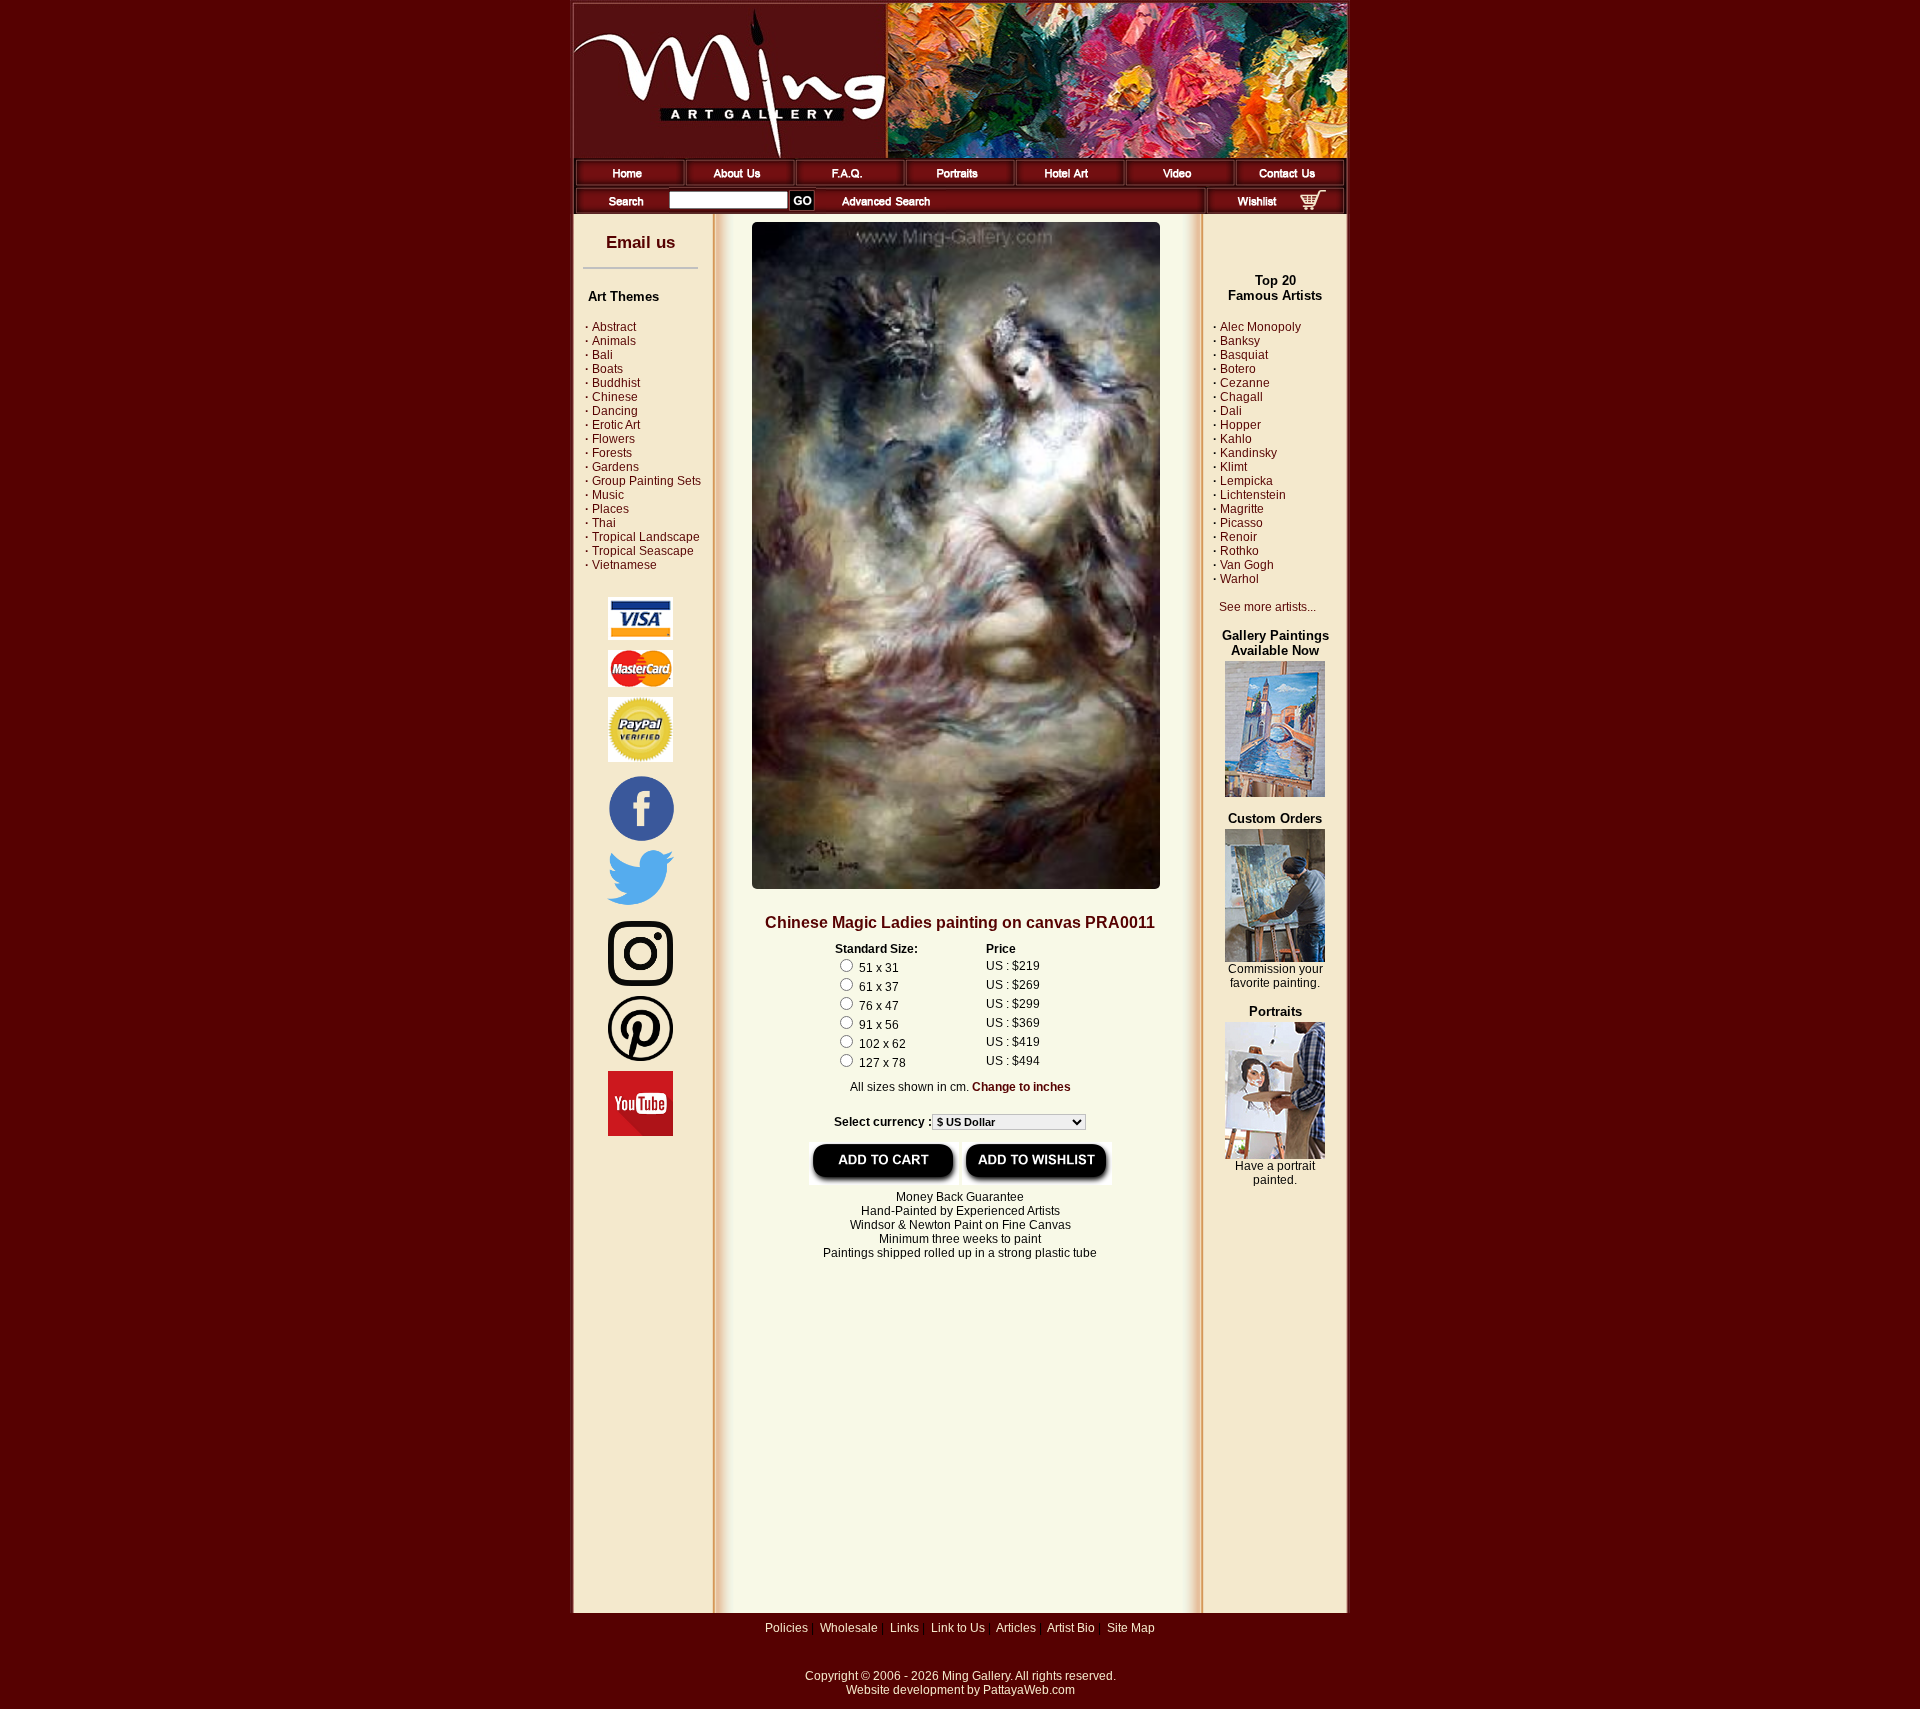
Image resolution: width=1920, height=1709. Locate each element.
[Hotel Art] (1066, 182)
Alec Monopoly (1260, 327)
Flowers (610, 439)
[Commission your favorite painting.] (1275, 958)
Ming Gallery (976, 1676)
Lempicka (1246, 481)
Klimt (1233, 467)
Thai (600, 523)
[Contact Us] (1286, 182)
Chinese (611, 397)
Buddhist (612, 383)
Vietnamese (621, 565)
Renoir (1238, 537)
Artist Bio (1071, 1628)
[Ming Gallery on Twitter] (640, 907)
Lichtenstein (1253, 495)
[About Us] (736, 182)
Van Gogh (1247, 565)
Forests (608, 453)
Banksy (1240, 341)
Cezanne (1245, 383)
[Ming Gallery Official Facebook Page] (641, 840)
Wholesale (849, 1628)
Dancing (611, 411)
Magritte (1242, 509)
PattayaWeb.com (1029, 1690)
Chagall (1241, 397)
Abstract (610, 327)
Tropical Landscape (642, 537)
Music (604, 495)
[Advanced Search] (886, 210)
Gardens (612, 467)
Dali (1231, 411)
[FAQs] (846, 182)
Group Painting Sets (643, 481)
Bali (599, 355)
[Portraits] (956, 182)
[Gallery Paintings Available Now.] (1275, 793)
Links (904, 1628)
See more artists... (1267, 607)
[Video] (1176, 182)
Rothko (1239, 551)
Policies (786, 1628)
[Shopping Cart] (1313, 206)
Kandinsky (1248, 453)
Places (607, 509)
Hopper (1240, 425)
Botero (1238, 369)
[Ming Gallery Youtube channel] (640, 1132)
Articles (1016, 1628)
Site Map (1131, 1628)
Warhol (1239, 579)
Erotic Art (612, 425)
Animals (610, 341)
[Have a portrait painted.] (1275, 1155)
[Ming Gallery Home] (626, 182)
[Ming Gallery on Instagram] (640, 982)
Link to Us (958, 1628)
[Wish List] (1257, 210)
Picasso (1241, 523)
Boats (604, 369)
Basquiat (1244, 355)
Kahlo (1236, 439)
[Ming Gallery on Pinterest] (640, 1057)
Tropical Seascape (639, 551)
